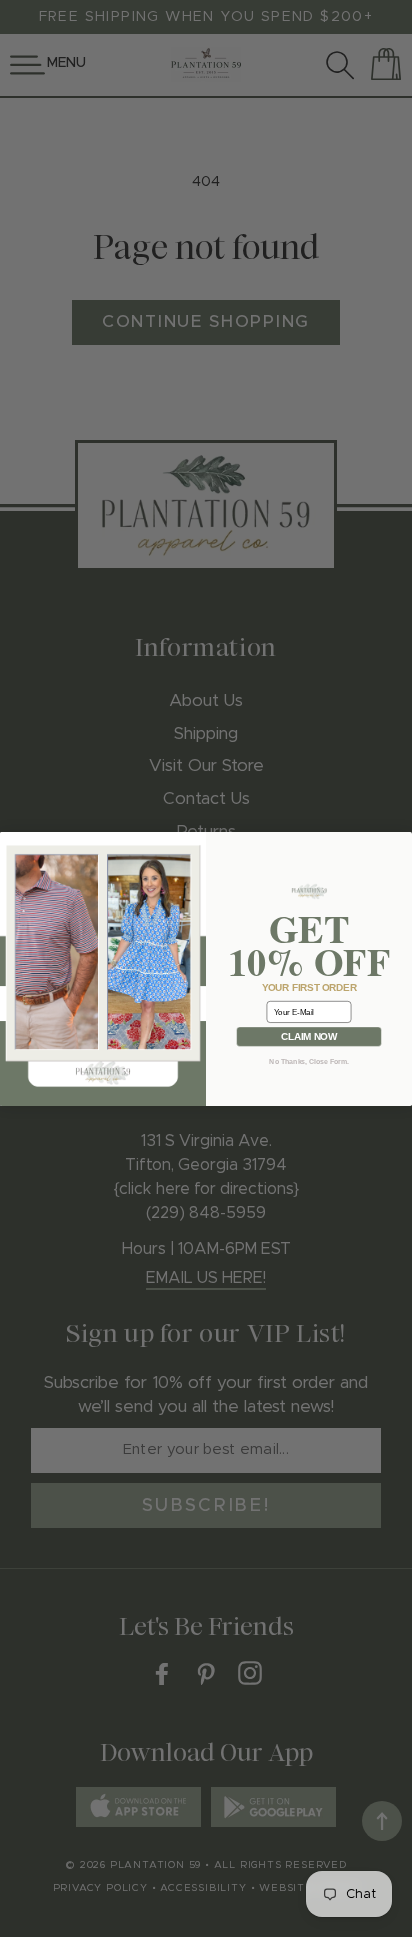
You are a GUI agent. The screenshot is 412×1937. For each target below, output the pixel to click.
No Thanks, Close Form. (308, 1060)
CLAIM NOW (309, 1036)
